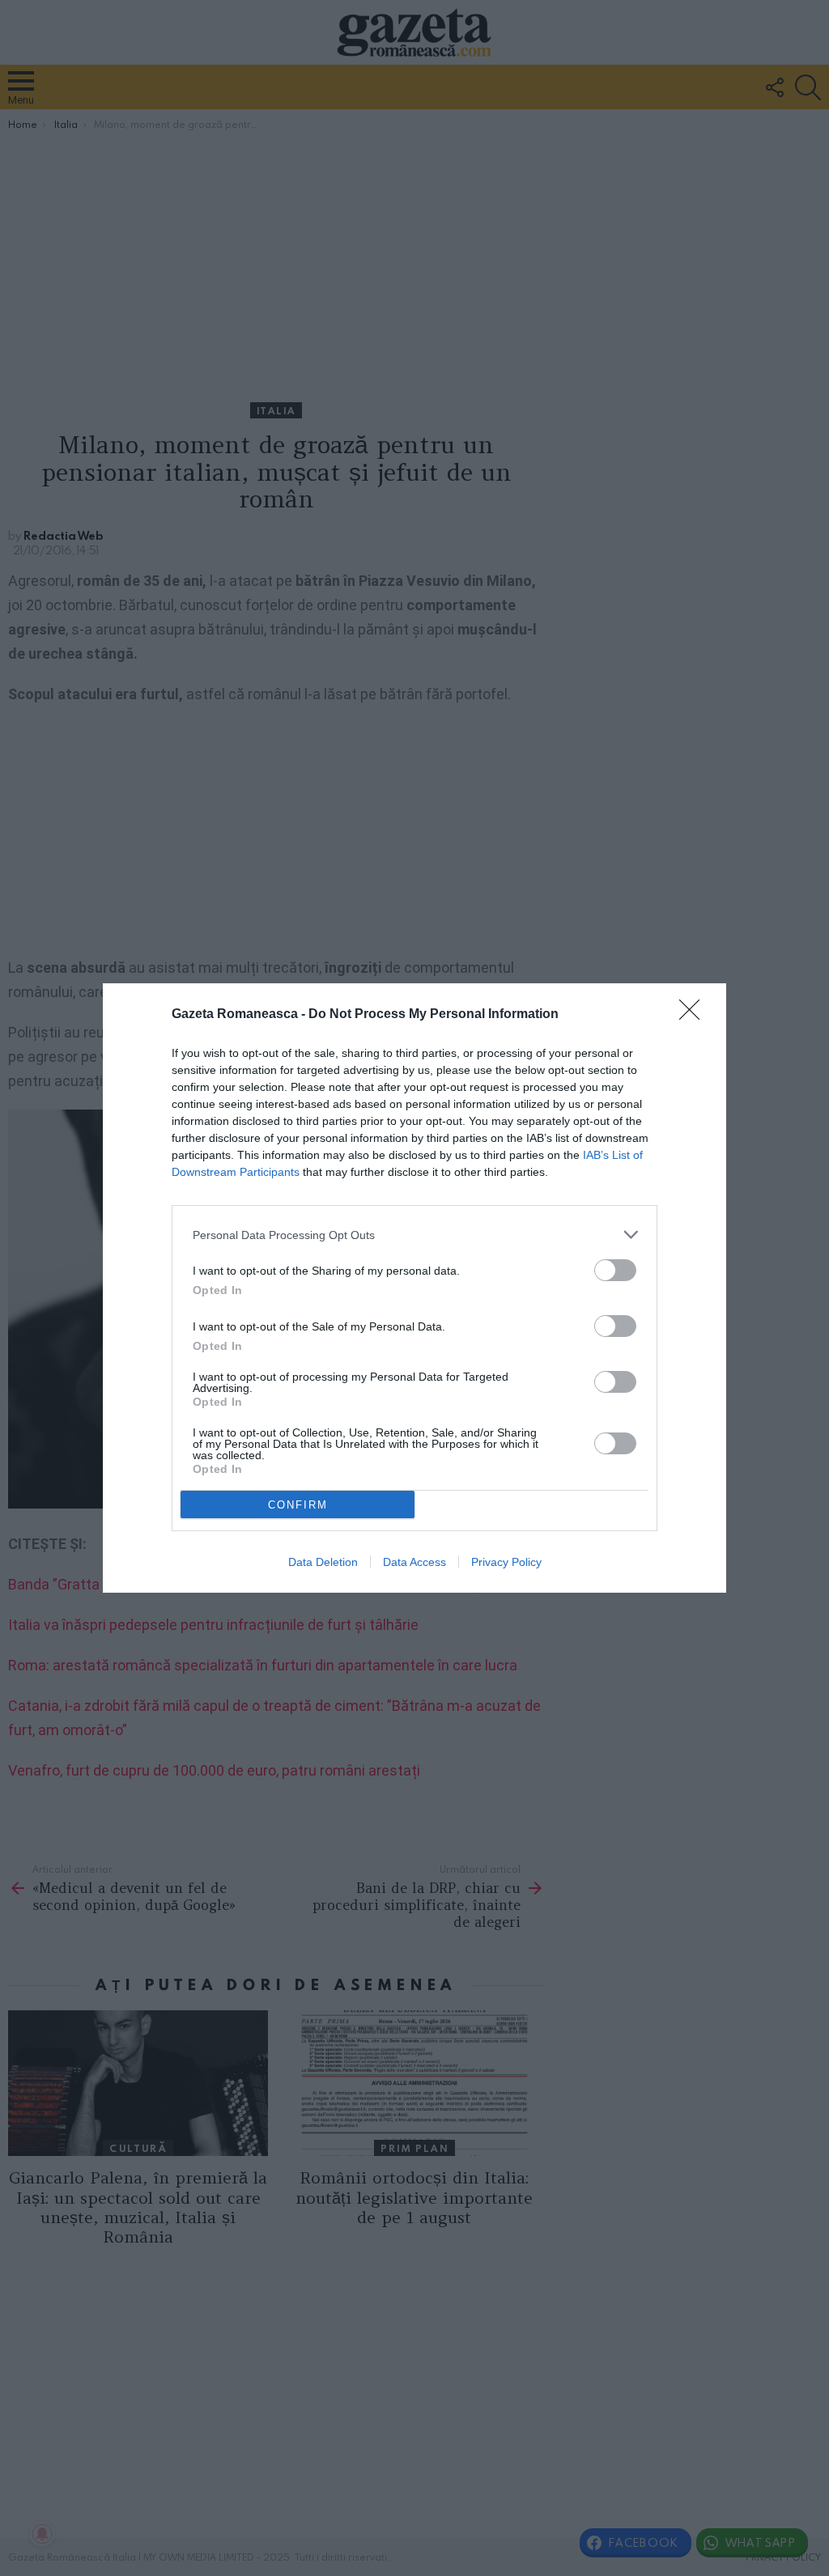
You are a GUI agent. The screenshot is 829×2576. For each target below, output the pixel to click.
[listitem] (414, 1235)
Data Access (414, 1562)
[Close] (695, 1015)
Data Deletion (323, 1562)
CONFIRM (298, 1505)
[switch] (615, 1270)
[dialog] (414, 1288)
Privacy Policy (506, 1562)
